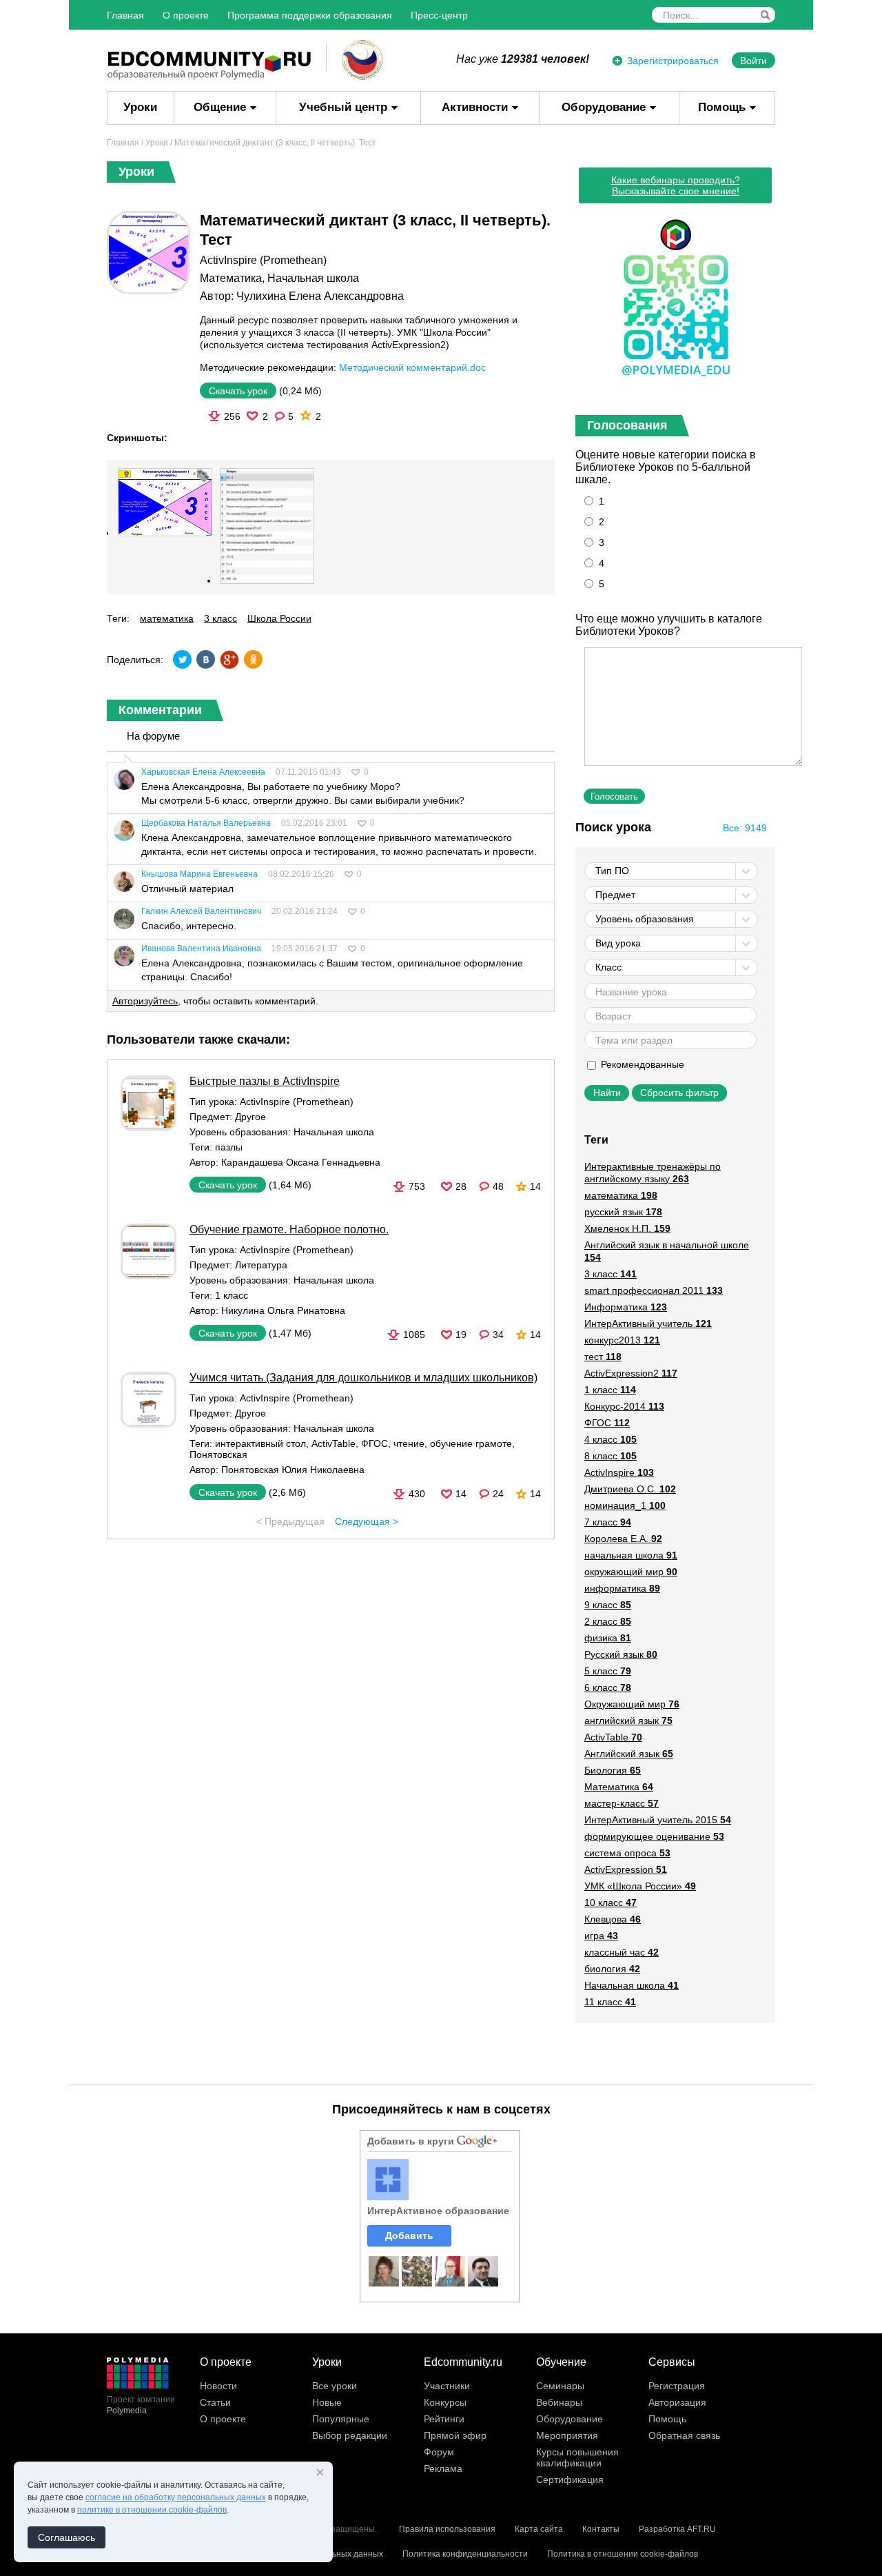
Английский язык (629, 1754)
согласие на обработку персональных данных (176, 2497)
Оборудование (604, 107)
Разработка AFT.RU (677, 2529)
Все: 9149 (745, 828)
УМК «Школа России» (640, 1886)
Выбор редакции (350, 2435)
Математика (231, 278)
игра (601, 1936)
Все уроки (335, 2386)
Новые (327, 2402)
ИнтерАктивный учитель (648, 1324)
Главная (125, 15)
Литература (261, 1265)
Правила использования (447, 2529)
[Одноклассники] (253, 659)
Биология (613, 1770)
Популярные (341, 2419)
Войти (753, 61)
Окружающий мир (632, 1704)
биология (612, 1969)
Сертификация (570, 2479)
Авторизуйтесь (145, 1001)
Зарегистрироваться (673, 61)
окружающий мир (631, 1572)
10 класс (611, 1903)
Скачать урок (238, 391)
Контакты (601, 2529)
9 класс (608, 1605)
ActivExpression (626, 1869)
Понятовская (218, 1454)
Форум (439, 2452)
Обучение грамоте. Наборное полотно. (289, 1229)
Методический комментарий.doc (412, 367)
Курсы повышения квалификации (577, 2457)
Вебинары (559, 2402)
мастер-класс (622, 1803)
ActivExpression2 (631, 1373)
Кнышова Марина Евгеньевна (199, 874)
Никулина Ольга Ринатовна (283, 1310)
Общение (220, 107)
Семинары (560, 2386)
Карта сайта (539, 2529)
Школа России (279, 618)
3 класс (220, 618)
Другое (250, 1117)
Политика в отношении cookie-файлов (623, 2554)
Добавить (409, 2235)
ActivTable (334, 1443)
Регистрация (677, 2386)
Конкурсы (445, 2402)
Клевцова (613, 1919)
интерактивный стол (260, 1443)
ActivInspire (619, 1472)
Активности (475, 107)
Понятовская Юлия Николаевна (293, 1470)
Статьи (215, 2402)
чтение (409, 1443)
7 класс (608, 1522)
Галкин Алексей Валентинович (201, 911)
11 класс (610, 2002)
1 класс (232, 1295)
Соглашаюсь (66, 2537)
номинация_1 (625, 1505)
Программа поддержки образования (310, 15)
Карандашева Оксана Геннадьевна (301, 1162)
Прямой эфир (455, 2435)
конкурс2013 (622, 1340)
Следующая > (367, 1521)
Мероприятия (567, 2435)
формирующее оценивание (654, 1836)
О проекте (186, 15)
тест (603, 1357)
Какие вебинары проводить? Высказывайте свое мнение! (676, 185)
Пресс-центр (439, 15)
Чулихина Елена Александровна (320, 296)
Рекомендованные (641, 1064)
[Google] (229, 659)
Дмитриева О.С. (630, 1489)
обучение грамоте (471, 1443)
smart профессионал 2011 (654, 1290)
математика (167, 618)
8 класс (611, 1456)
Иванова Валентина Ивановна (201, 949)
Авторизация (677, 2402)
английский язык (628, 1721)
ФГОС (375, 1443)
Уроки (140, 107)
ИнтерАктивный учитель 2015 (658, 1820)
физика (608, 1638)
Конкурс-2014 (624, 1406)
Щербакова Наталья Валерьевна (206, 823)
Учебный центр (343, 107)
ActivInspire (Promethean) (263, 260)
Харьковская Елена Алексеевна (203, 772)
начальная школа (631, 1555)
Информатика (626, 1307)
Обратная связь (684, 2435)
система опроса (627, 1853)
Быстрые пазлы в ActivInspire (265, 1081)
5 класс (608, 1671)
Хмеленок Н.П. (627, 1228)
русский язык (623, 1212)
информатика (622, 1588)
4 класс (611, 1439)
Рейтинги (444, 2419)
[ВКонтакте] (206, 659)
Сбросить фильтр (679, 1093)
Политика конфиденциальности (465, 2554)
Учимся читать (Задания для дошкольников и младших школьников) (363, 1378)
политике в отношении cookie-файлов (152, 2510)
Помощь (722, 107)
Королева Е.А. (623, 1539)
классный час (622, 1952)
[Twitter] (183, 659)
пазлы (229, 1147)
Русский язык (621, 1654)
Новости (218, 2386)
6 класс (608, 1687)
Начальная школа (313, 278)
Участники (447, 2386)
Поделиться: (135, 660)
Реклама (443, 2468)
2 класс (608, 1621)
